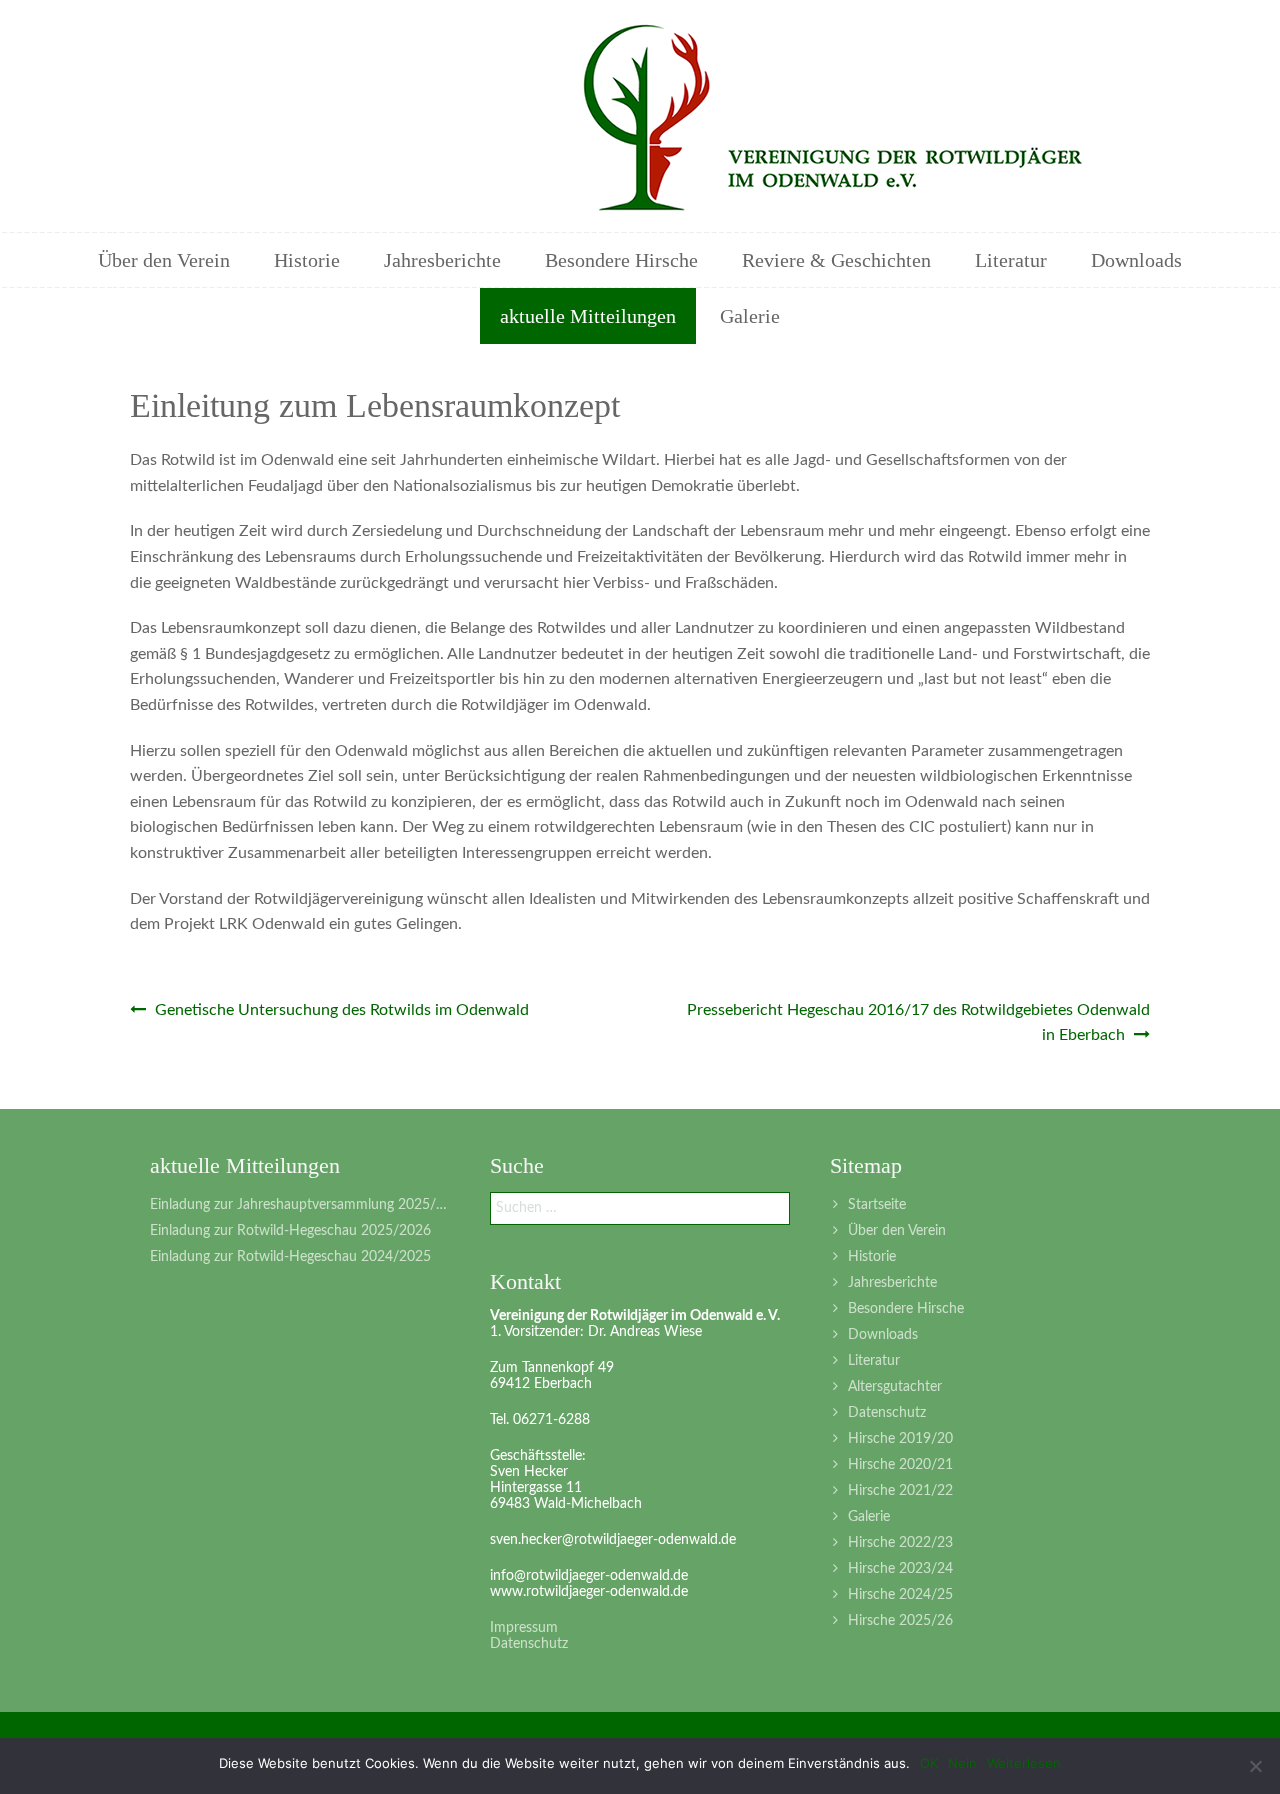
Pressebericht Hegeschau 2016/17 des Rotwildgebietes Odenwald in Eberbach (918, 1023)
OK (929, 1763)
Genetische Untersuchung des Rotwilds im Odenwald (340, 1010)
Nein (962, 1763)
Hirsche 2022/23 (900, 1543)
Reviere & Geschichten (836, 260)
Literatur (1011, 260)
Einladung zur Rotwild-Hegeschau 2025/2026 (290, 1231)
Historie (307, 260)
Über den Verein (164, 260)
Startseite (877, 1205)
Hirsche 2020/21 (900, 1465)
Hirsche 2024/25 (900, 1595)
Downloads (1136, 260)
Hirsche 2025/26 (900, 1621)
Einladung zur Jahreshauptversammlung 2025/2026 (300, 1205)
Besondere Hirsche (621, 260)
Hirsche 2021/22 (900, 1491)
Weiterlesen (1024, 1763)
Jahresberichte (442, 260)
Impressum (524, 1628)
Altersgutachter (895, 1387)
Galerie (750, 316)
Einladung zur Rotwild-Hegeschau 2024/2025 (290, 1257)
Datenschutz (887, 1413)
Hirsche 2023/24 (900, 1569)
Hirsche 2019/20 (900, 1439)
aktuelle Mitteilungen (588, 316)
